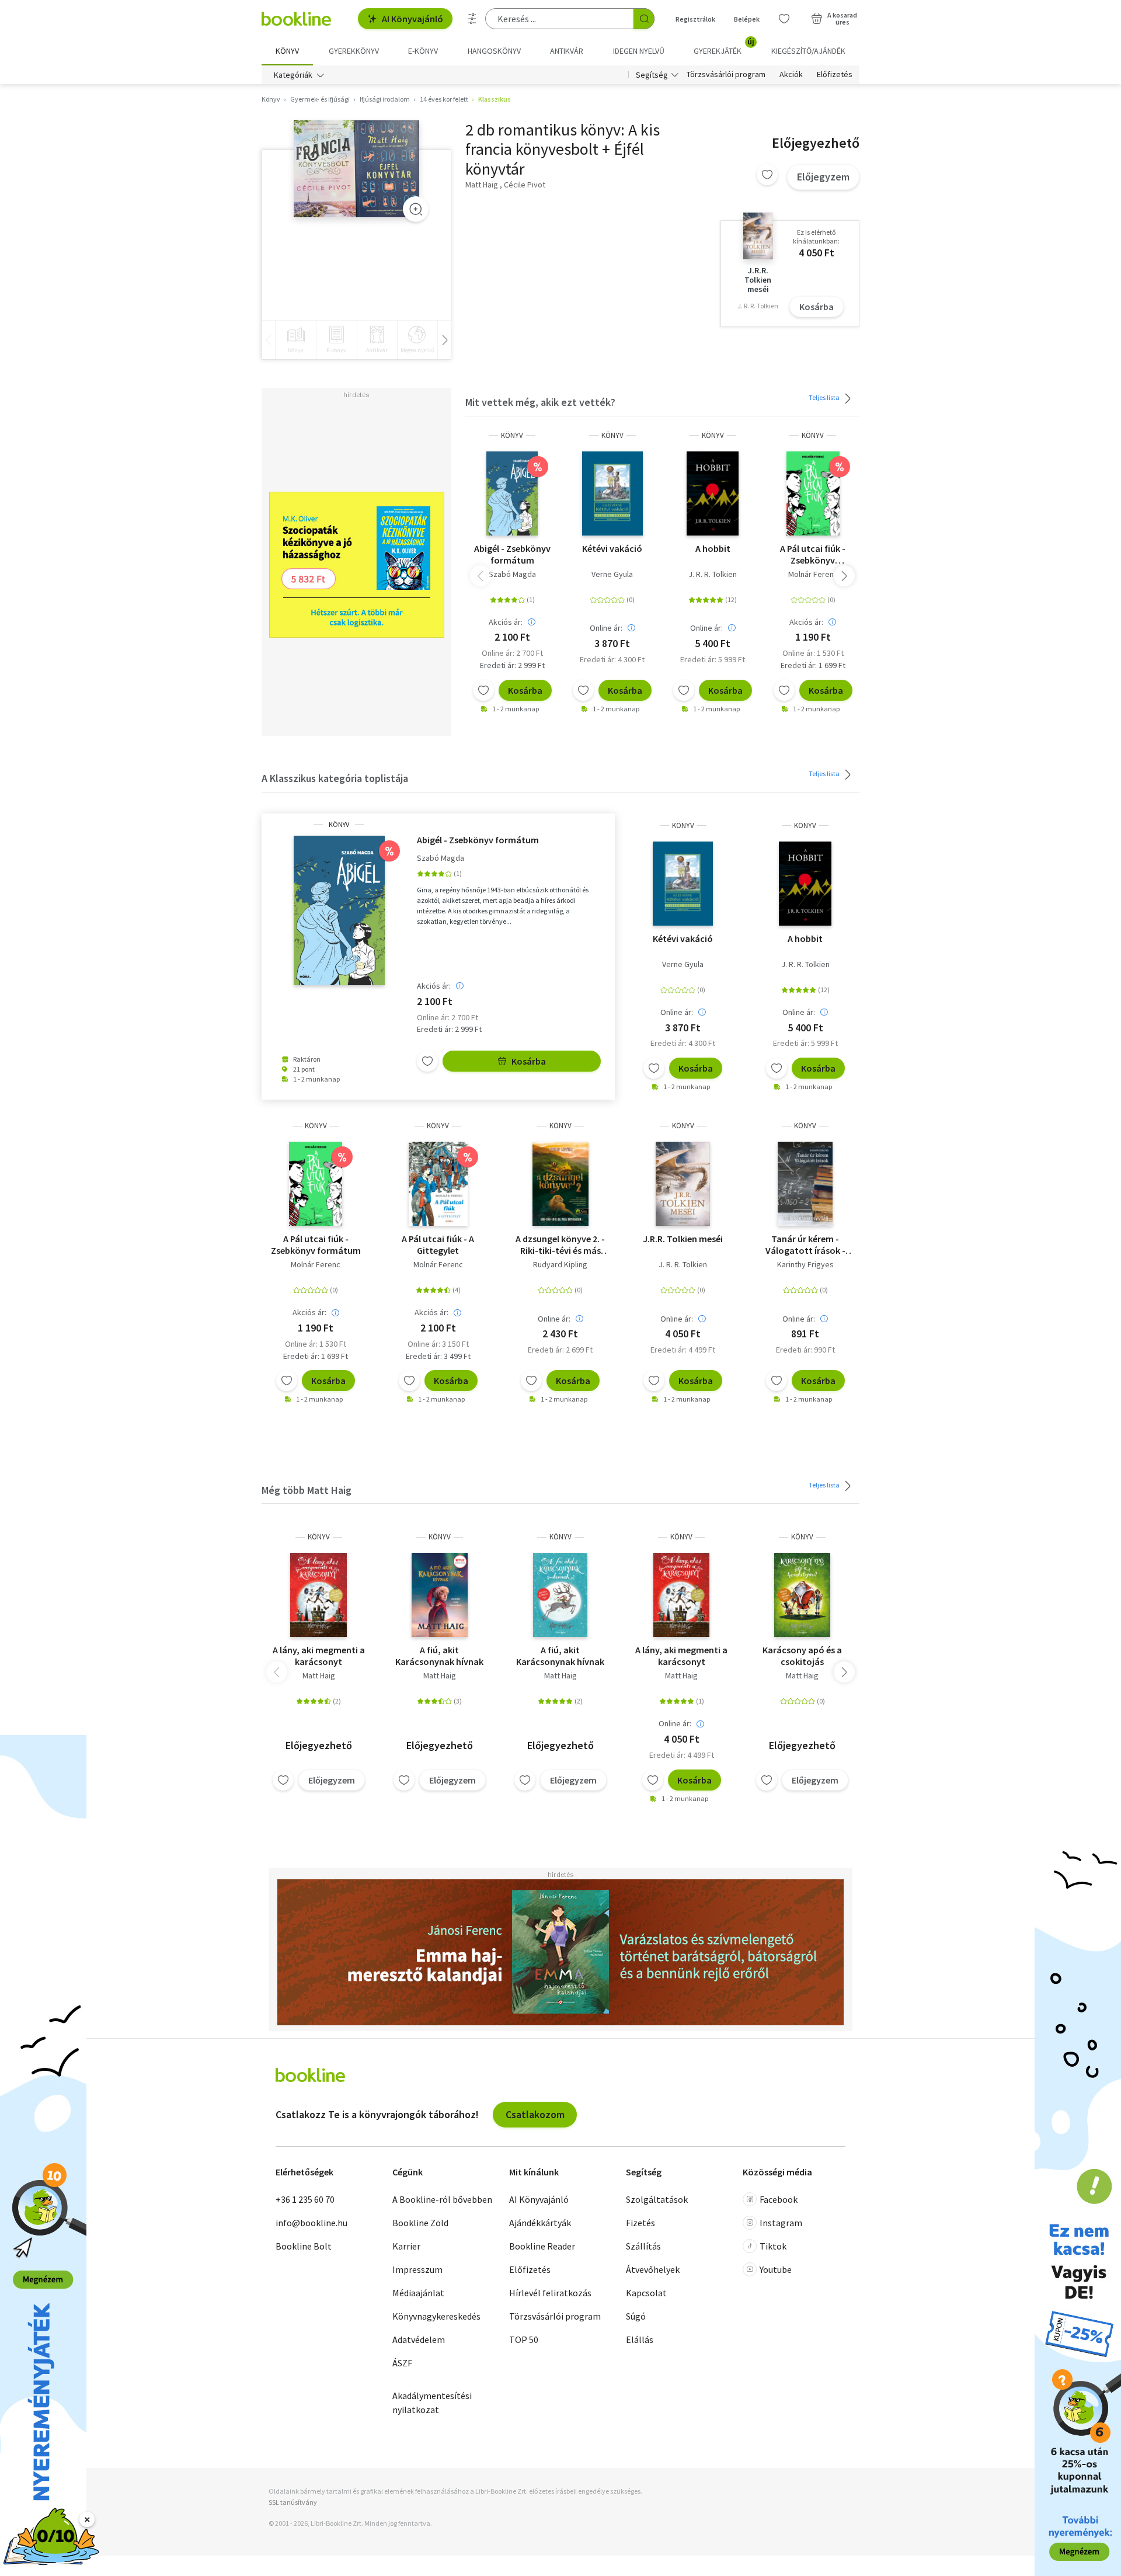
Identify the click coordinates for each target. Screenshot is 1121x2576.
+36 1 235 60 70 (305, 2199)
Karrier (406, 2246)
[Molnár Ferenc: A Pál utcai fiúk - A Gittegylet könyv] (438, 1184)
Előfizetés (835, 75)
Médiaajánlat (418, 2293)
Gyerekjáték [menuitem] (724, 47)
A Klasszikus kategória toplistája (335, 778)
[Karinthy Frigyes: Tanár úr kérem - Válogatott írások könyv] (805, 1184)
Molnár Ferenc (813, 574)
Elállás (640, 2339)
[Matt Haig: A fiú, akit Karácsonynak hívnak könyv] (440, 1595)
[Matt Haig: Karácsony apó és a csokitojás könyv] (802, 1595)
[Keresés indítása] (644, 19)
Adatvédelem (419, 2339)
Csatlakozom (535, 2114)
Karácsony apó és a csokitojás (802, 1656)
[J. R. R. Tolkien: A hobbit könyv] (713, 493)
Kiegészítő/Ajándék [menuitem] (808, 51)
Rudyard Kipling (560, 1264)
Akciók (791, 75)
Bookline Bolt (304, 2246)
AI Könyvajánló (412, 19)
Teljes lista (825, 397)
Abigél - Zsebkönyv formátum (512, 554)
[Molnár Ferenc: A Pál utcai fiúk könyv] (813, 493)
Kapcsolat (646, 2293)
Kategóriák (293, 75)
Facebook (779, 2199)
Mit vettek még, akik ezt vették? (540, 402)
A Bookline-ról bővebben (442, 2199)
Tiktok (773, 2246)
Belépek (747, 19)
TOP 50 (524, 2339)
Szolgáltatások (657, 2199)
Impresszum (417, 2269)
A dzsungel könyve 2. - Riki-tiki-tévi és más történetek (560, 1244)
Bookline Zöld (420, 2223)
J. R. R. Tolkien (713, 574)
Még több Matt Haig (307, 1490)
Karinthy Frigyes (805, 1264)
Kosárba (817, 307)
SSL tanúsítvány (293, 2502)
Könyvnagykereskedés (436, 2316)
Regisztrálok (695, 19)
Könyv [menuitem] (287, 51)
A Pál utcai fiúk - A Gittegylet (438, 1244)
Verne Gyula (612, 574)
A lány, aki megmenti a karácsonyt (319, 1656)
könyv (512, 435)
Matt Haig (319, 1675)
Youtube (776, 2269)
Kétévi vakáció (612, 548)
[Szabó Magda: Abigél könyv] (512, 493)
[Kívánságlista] (784, 19)
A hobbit (713, 548)
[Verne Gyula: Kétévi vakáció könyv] (612, 493)
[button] (844, 576)
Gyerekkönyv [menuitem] (354, 51)
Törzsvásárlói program (726, 75)
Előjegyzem (823, 177)
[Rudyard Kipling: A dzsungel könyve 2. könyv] (561, 1184)
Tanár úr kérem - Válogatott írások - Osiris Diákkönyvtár (805, 1244)
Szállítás (643, 2246)
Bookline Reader (542, 2246)
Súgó (636, 2316)
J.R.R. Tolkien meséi (683, 1239)
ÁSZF (402, 2363)
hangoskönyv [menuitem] (494, 51)
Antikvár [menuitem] (567, 51)
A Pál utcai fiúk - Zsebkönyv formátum (813, 554)
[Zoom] (416, 209)
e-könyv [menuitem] (423, 51)
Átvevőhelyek (653, 2269)
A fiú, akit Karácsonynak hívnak (439, 1656)
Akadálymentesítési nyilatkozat (432, 2403)
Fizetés (640, 2223)
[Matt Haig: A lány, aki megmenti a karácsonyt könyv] (318, 1595)
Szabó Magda (512, 574)
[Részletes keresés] (472, 19)
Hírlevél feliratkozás (550, 2293)
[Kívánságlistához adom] (767, 175)
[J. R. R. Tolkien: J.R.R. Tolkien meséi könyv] (683, 1184)
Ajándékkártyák (540, 2223)
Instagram (781, 2223)
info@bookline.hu (311, 2223)
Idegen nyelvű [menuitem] (639, 51)
